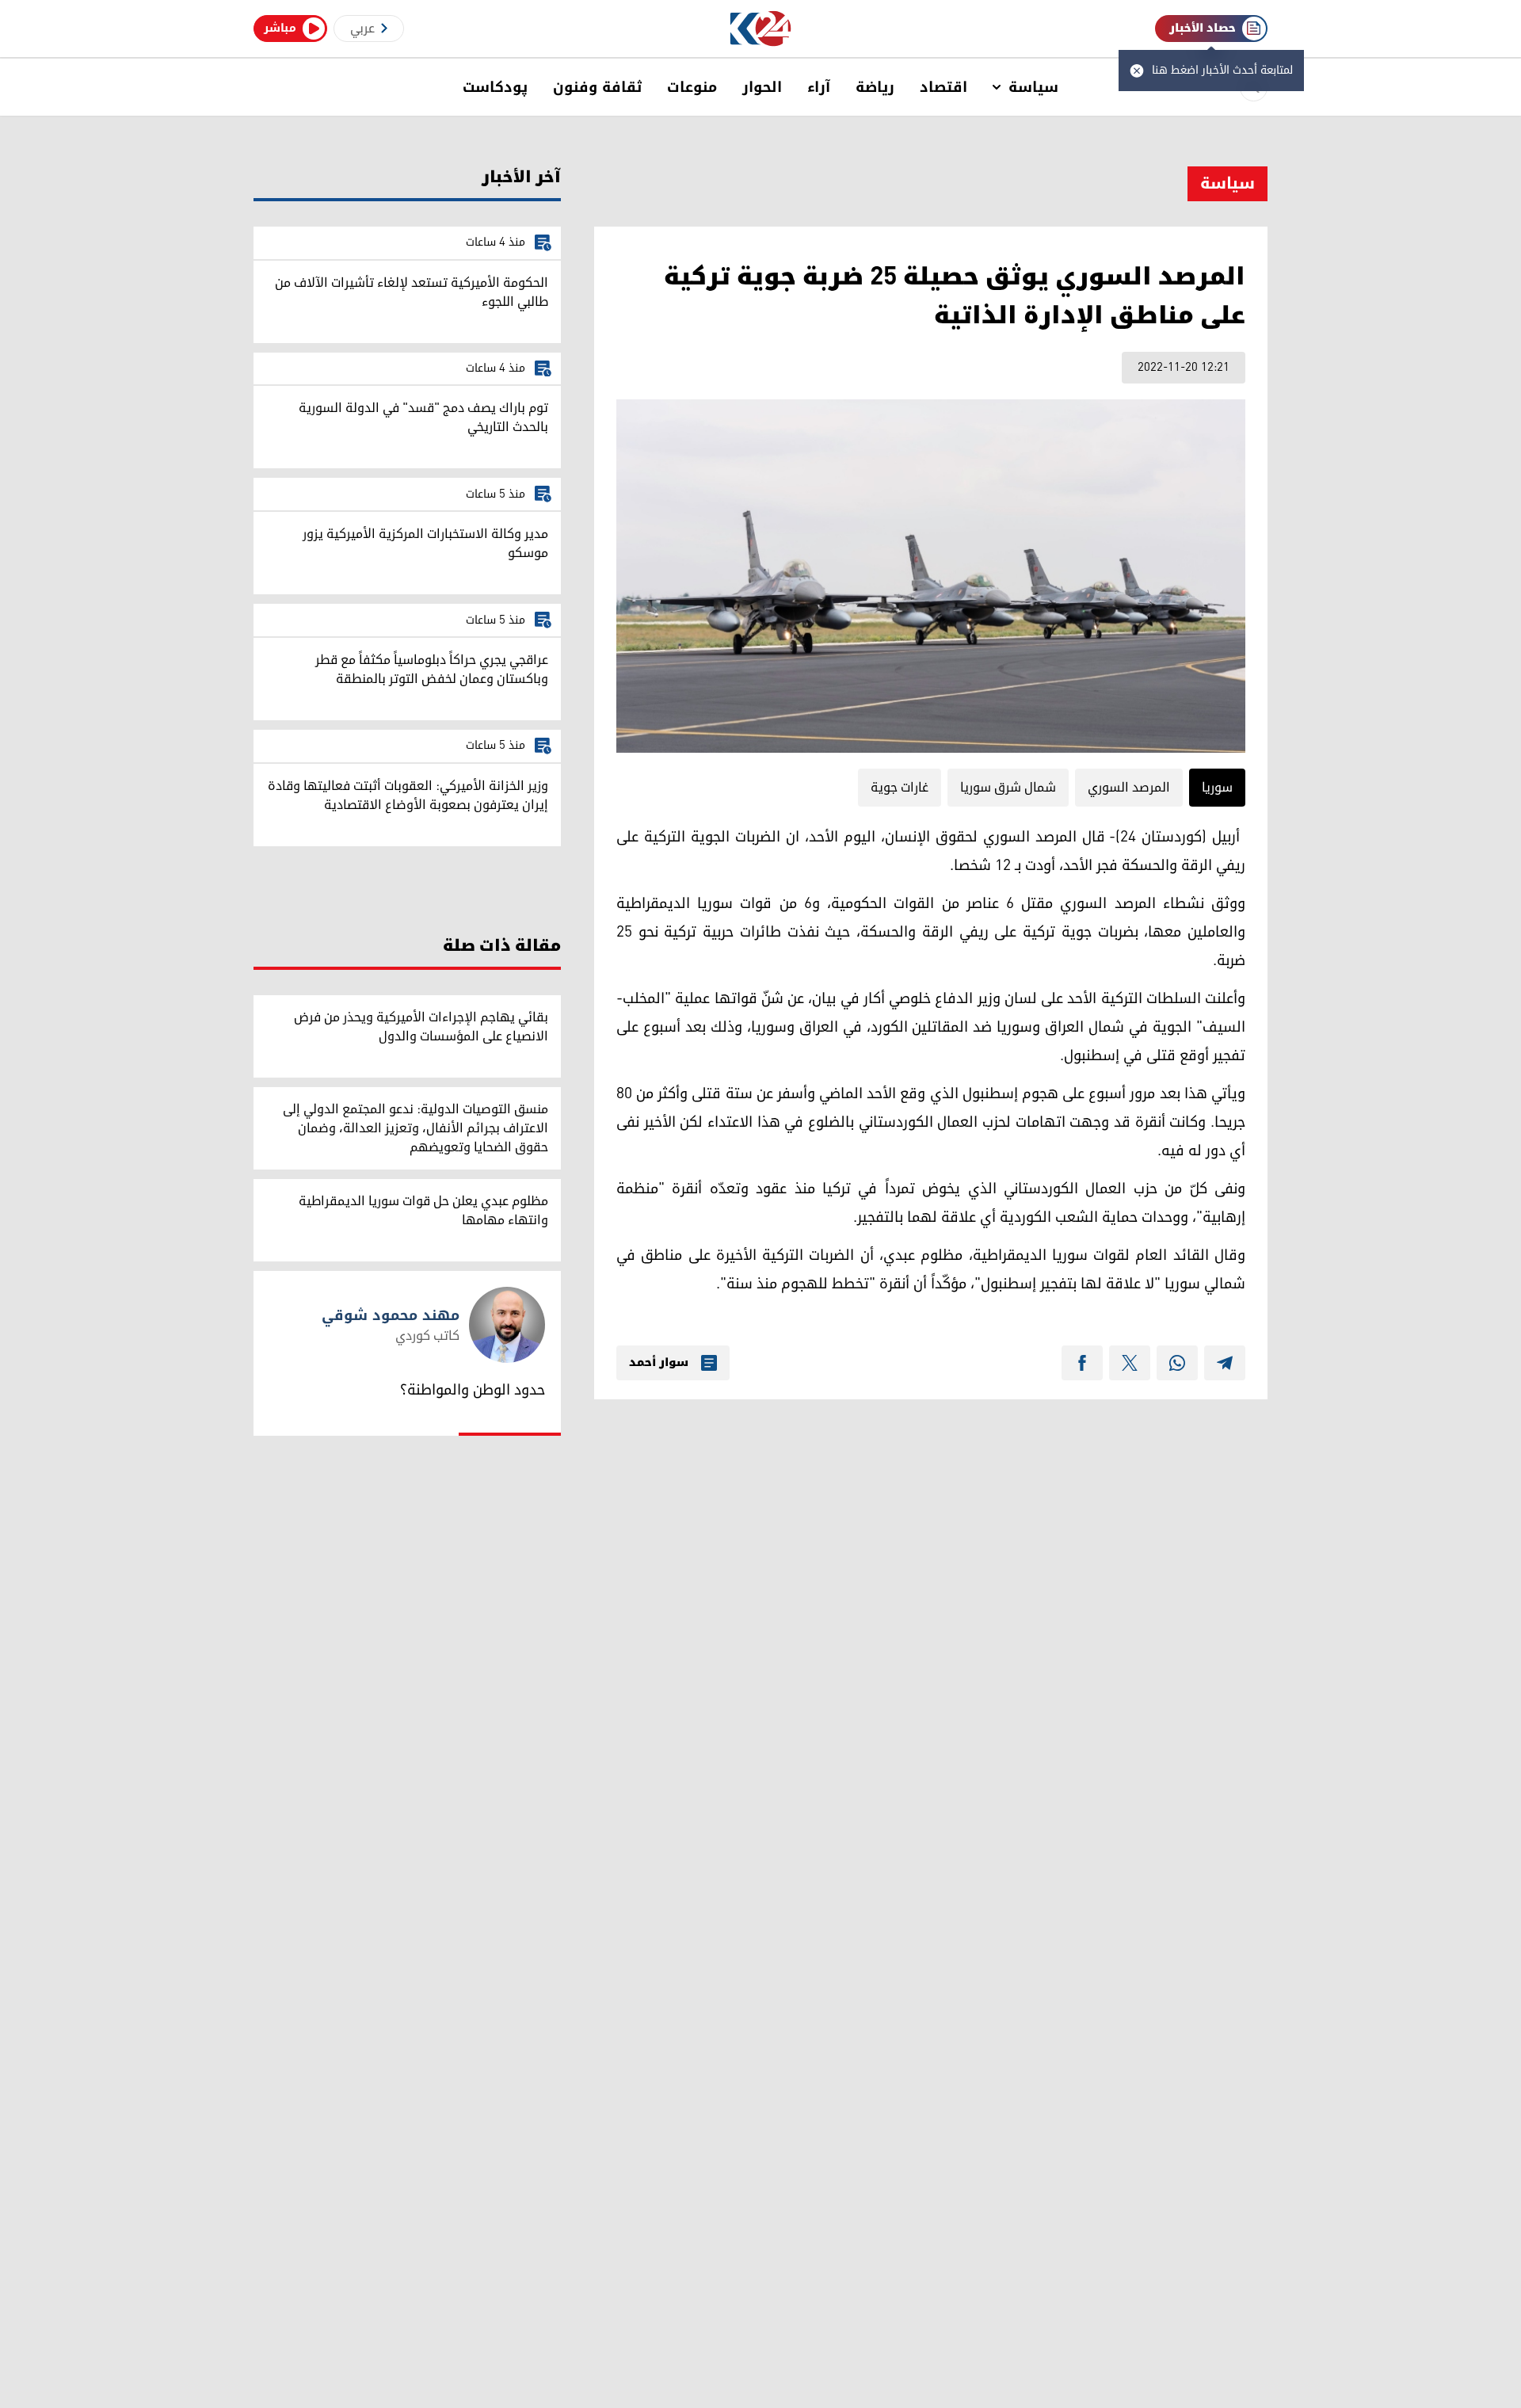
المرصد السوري (1129, 788)
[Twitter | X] (1130, 1363)
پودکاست (495, 87)
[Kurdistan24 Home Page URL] (761, 29)
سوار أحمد (659, 1363)
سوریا (1217, 788)
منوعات (692, 87)
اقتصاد (943, 87)
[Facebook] (1082, 1363)
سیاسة (1033, 87)
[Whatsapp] (1177, 1363)
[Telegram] (1225, 1363)
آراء (819, 87)
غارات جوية (900, 788)
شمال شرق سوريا (1008, 788)
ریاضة (875, 87)
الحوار (762, 87)
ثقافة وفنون (597, 87)
